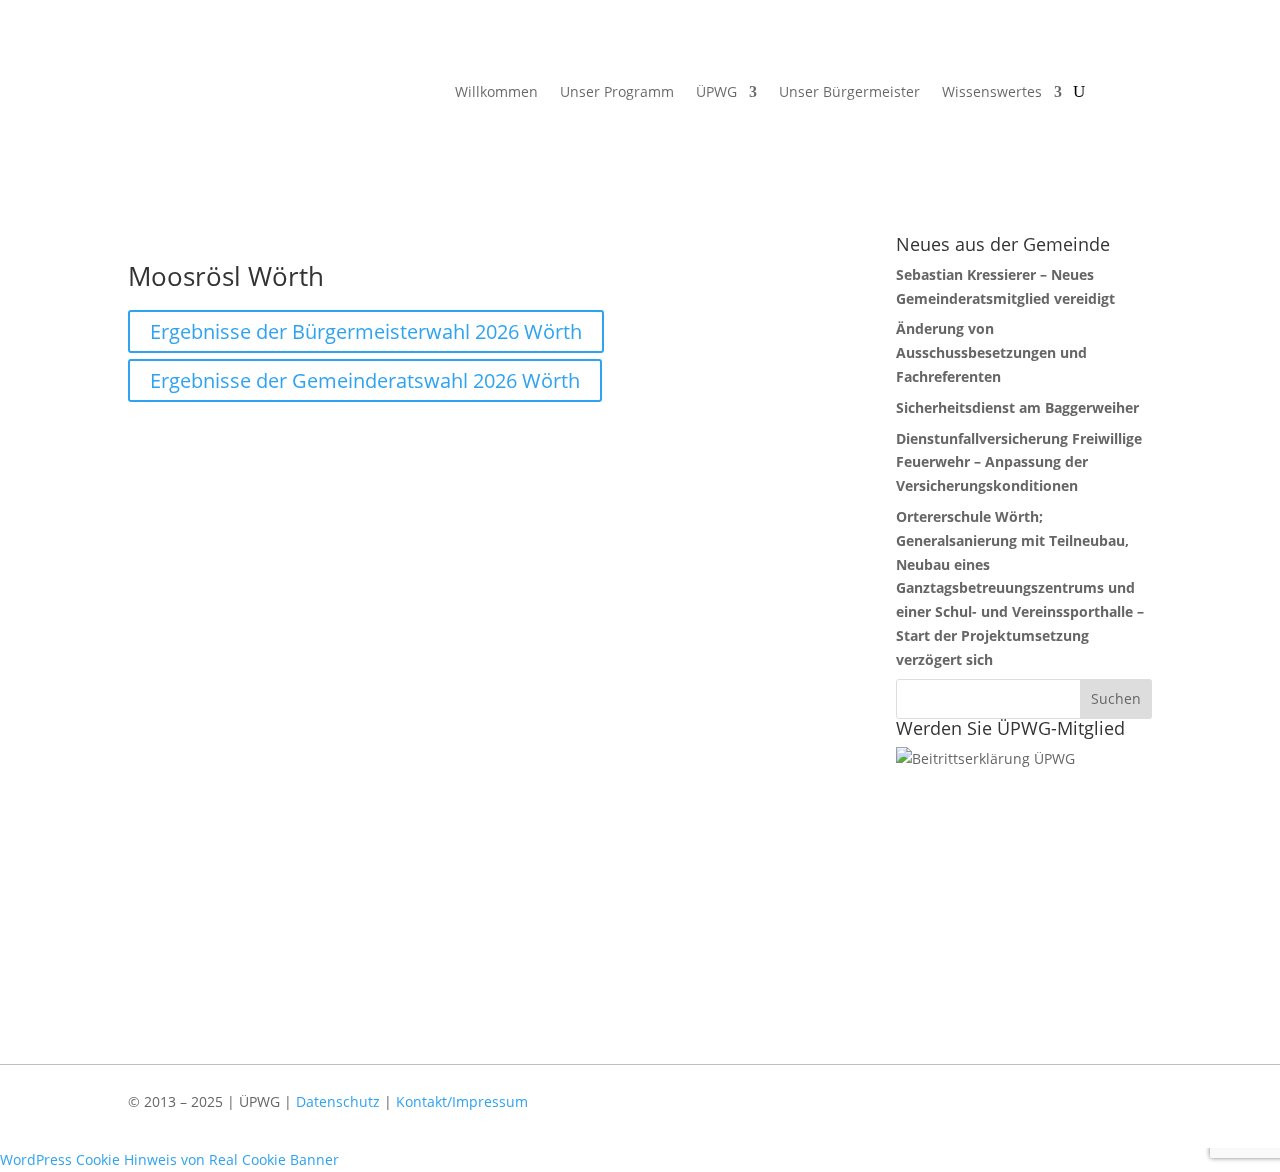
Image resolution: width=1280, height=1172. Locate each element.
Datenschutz (338, 1101)
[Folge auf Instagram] (1127, 1115)
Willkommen (496, 93)
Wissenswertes (992, 93)
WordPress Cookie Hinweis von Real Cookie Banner (169, 1159)
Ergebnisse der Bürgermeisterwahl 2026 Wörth (366, 331)
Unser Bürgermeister (849, 93)
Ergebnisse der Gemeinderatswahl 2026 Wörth (365, 380)
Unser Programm (617, 93)
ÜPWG (716, 93)
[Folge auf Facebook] (1069, 1115)
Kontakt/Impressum (462, 1101)
